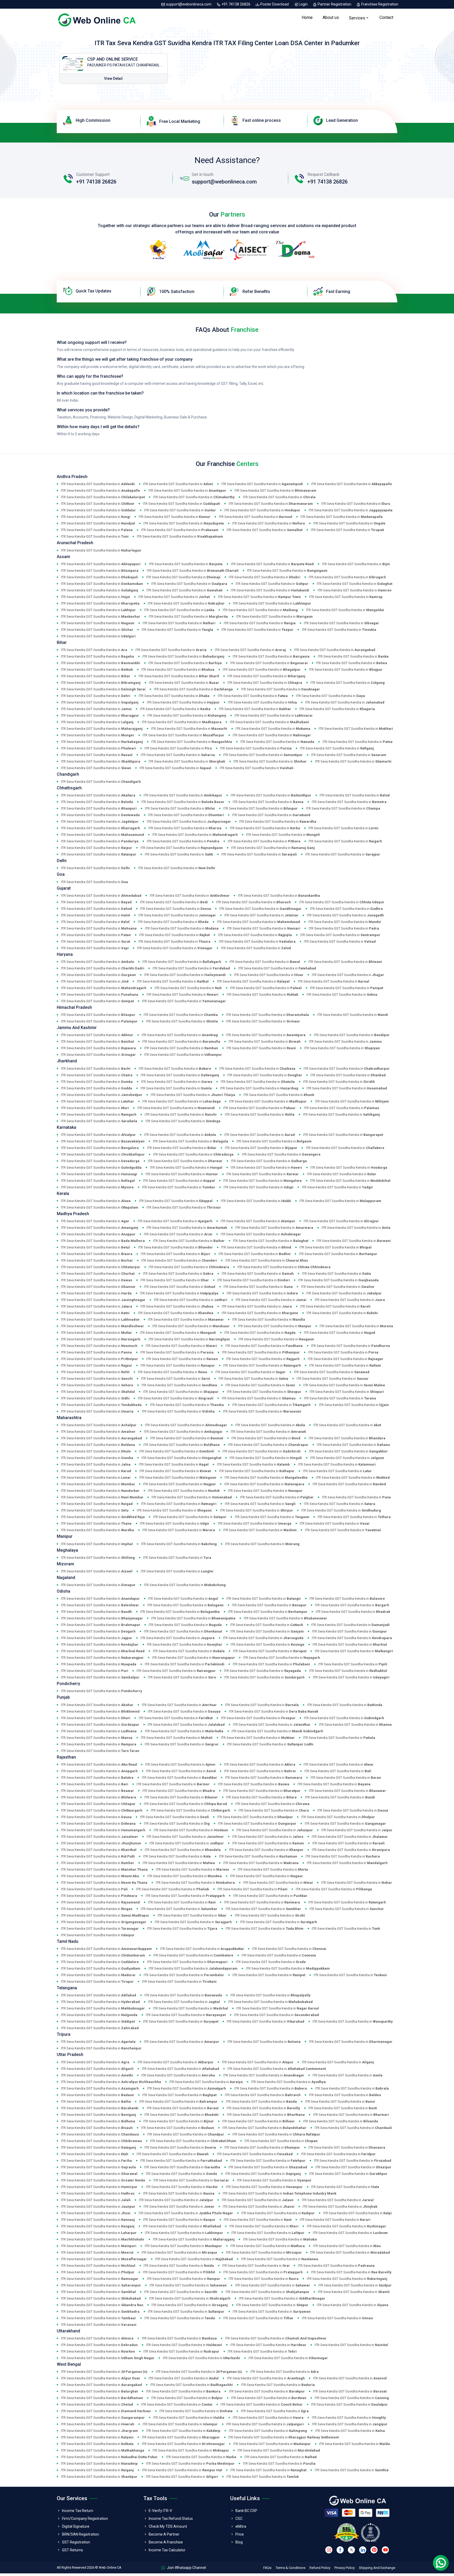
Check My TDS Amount (168, 2526)
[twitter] (351, 2550)
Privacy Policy (345, 2568)
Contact (386, 17)
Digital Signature (76, 2526)
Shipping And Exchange (377, 2568)
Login (303, 4)
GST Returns (73, 2550)
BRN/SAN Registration (81, 2534)
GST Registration (76, 2542)
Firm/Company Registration (85, 2519)
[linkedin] (363, 2550)
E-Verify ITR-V (160, 2511)
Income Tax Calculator (167, 2550)
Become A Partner (164, 2534)
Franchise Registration (379, 4)
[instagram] (329, 2550)
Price (240, 2534)
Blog (239, 2542)
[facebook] (340, 2550)
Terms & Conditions (290, 2568)
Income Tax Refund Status (171, 2519)
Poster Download (275, 4)
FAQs (267, 2568)
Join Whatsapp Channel (186, 2568)
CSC (239, 2519)
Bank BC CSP (246, 2511)
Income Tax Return (78, 2511)
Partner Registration (334, 4)
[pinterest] (374, 2550)
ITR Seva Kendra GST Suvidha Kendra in (98, 484)
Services (357, 18)
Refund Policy (320, 2568)
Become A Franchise (166, 2542)
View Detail (113, 78)
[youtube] (385, 2550)
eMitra (241, 2526)
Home (307, 17)
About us (331, 17)
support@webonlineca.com (189, 4)
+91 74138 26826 (236, 4)
